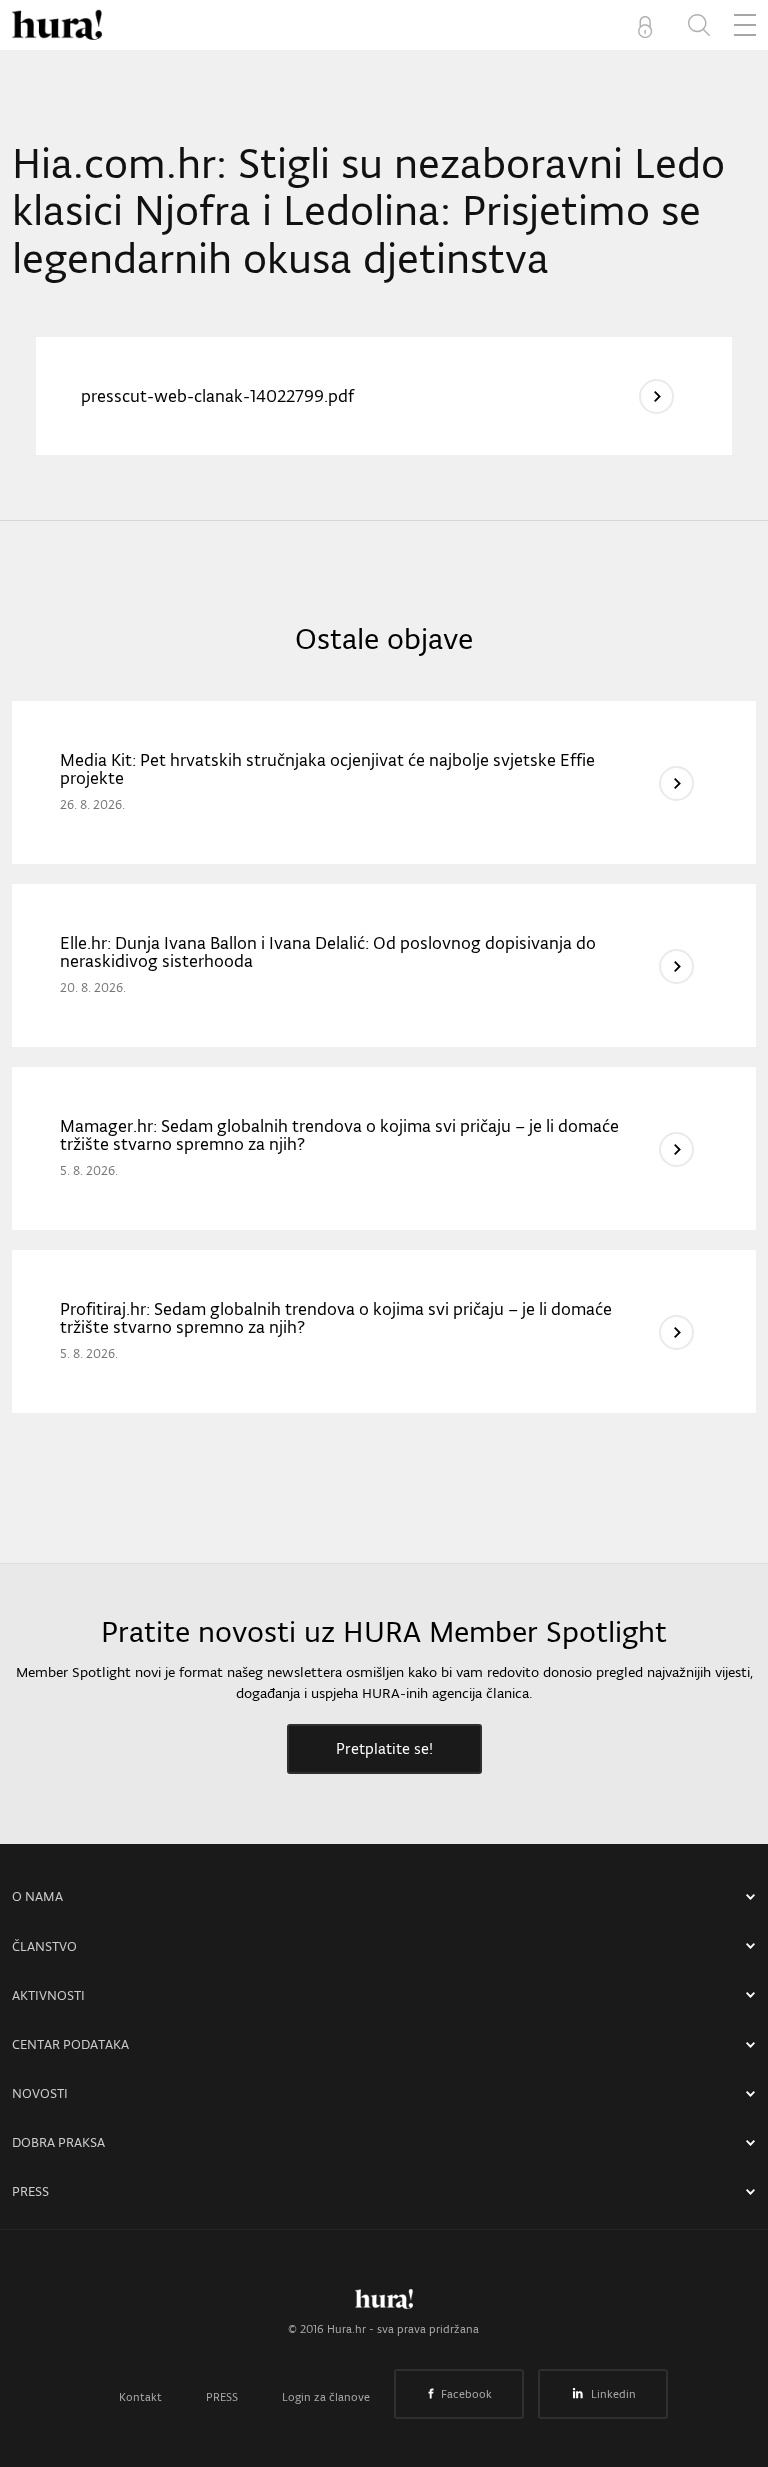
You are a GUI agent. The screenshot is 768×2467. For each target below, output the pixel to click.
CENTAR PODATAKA (70, 2044)
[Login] (649, 25)
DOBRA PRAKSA (58, 2142)
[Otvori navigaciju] (745, 25)
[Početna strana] (384, 2304)
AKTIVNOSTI (48, 1995)
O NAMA (37, 1896)
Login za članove (326, 2397)
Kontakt (140, 2397)
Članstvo (44, 1946)
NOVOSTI (40, 2093)
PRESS (30, 2191)
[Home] (57, 25)
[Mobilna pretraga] (699, 25)
